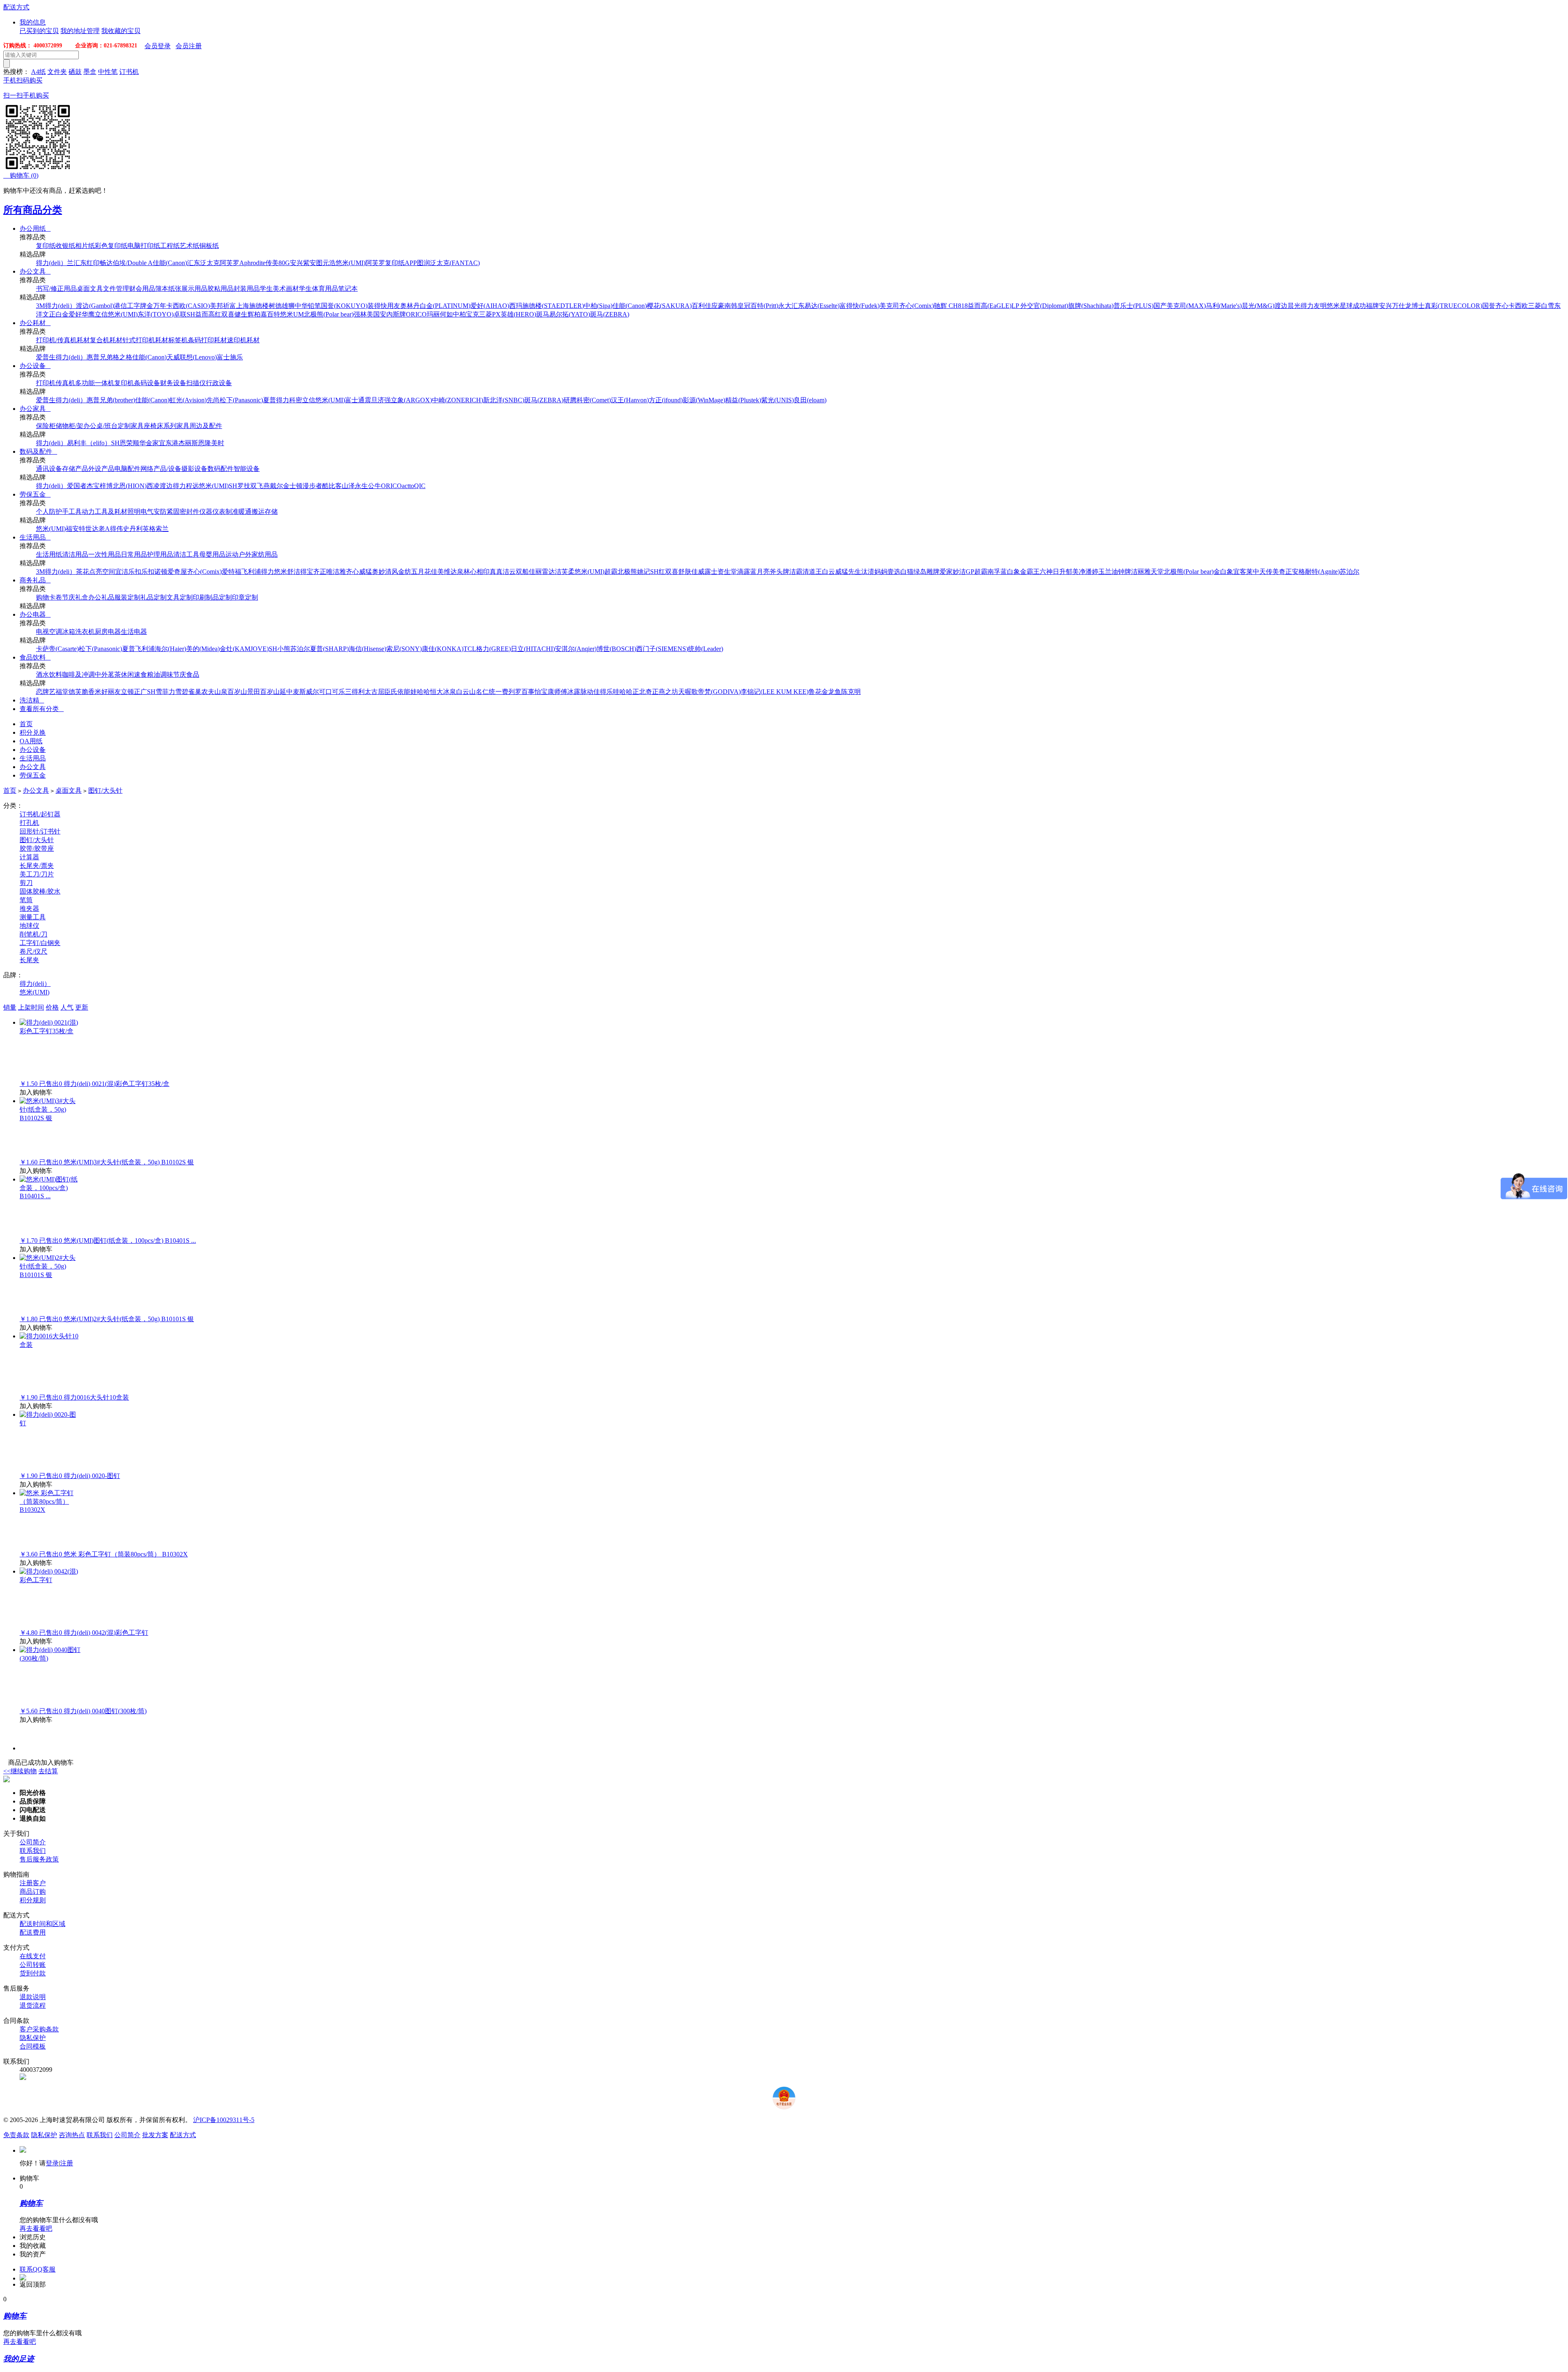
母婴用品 (212, 554)
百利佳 (702, 306)
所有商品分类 (33, 210)
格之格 (122, 357)
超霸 (611, 572)
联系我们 (33, 1851)
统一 (495, 692)
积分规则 (33, 1900)
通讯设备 (49, 469)
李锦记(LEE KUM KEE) (775, 692)
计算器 (29, 857)
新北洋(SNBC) (504, 400)
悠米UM (292, 314)
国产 (1160, 306)
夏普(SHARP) (329, 649)
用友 (394, 306)
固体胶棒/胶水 (40, 891)
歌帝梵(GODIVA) (716, 692)
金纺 (405, 572)
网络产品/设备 (161, 469)
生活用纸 (49, 554)
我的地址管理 (80, 31)
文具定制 (180, 597)
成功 (1359, 306)
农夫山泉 (214, 692)
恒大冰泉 (443, 692)
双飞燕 (260, 486)
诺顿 (161, 572)
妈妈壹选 (887, 572)
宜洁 (122, 572)
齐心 (1502, 306)
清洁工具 (186, 554)
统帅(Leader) (706, 649)
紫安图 (313, 263)
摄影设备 (194, 469)
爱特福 (232, 572)
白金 (62, 314)
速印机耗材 (243, 340)
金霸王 (1030, 572)
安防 (160, 512)
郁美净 (1076, 572)
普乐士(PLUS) (1134, 306)
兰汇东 (77, 263)
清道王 (812, 572)
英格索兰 (156, 529)
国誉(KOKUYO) (344, 306)
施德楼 (259, 306)
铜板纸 (209, 246)
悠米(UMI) (351, 263)
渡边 (1281, 306)
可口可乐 (332, 692)
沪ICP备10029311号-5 (224, 2120)
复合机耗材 (106, 340)
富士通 (355, 400)
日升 (1059, 572)
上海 (243, 306)
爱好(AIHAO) (490, 306)
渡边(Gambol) (95, 306)
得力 (1307, 306)
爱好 (75, 314)
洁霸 (796, 572)
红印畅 (96, 263)
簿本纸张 (168, 289)
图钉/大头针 (105, 790)
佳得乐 (603, 692)
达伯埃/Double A (129, 263)
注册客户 (33, 1883)
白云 (829, 572)
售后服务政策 (39, 1859)
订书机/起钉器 (40, 814)
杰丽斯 (188, 443)
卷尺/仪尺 (33, 951)
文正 (49, 314)
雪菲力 (165, 692)
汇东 (194, 263)
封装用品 (247, 289)
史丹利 (133, 529)
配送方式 (16, 7)
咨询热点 (72, 2135)
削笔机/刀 (33, 934)
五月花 (421, 572)
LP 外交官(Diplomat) (1040, 306)
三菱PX (490, 314)
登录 (52, 2163)
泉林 (463, 572)
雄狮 (288, 306)
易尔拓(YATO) (570, 314)
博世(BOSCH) (616, 649)
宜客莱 (1243, 572)
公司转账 (33, 1965)
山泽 (348, 486)
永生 (361, 486)
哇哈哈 (623, 692)
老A (104, 529)
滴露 (744, 572)
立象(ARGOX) (411, 400)
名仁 (482, 692)
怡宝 (541, 692)
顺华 (139, 443)
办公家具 (35, 409)
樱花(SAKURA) (669, 306)
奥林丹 (410, 306)
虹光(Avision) (188, 400)
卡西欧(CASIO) (188, 306)
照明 (134, 512)
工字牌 (137, 306)
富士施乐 (230, 357)
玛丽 (433, 314)
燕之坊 (668, 692)
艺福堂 (59, 692)
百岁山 (237, 692)
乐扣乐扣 (141, 572)
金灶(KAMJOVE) (244, 649)
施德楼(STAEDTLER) (553, 306)
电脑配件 (127, 469)
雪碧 (182, 692)
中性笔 (108, 72)
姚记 (644, 572)
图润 (423, 263)
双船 (522, 572)
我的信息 (33, 22)
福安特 (76, 529)
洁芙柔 (565, 572)
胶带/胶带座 (37, 848)
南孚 (994, 572)
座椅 (150, 426)
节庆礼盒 (75, 597)
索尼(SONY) (404, 649)
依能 (404, 692)
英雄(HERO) (518, 314)
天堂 (1157, 572)
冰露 (574, 692)
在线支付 (33, 1956)
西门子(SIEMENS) (662, 649)
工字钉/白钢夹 (40, 943)
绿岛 (920, 572)
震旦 (371, 400)
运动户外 (238, 554)
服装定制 (127, 597)
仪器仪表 (212, 512)
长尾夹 (29, 960)
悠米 (1333, 306)
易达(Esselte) (822, 306)
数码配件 (220, 469)
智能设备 (247, 469)
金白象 (1223, 572)
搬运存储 (265, 512)
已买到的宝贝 (39, 31)
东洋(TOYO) (156, 314)
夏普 (269, 400)
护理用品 (160, 554)
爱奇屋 (177, 572)
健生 (241, 314)
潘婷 (1092, 572)
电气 (147, 512)
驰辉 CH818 (951, 306)
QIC (420, 486)
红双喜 (225, 314)
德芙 (75, 692)
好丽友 (111, 692)
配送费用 (33, 1932)
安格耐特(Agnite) (1316, 572)
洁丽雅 (1141, 572)
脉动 (587, 692)
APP (411, 263)
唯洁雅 (336, 572)
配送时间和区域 (42, 1924)
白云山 (466, 692)
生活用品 (35, 537)
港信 (120, 306)
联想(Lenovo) (198, 357)
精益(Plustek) (743, 400)
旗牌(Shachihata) (1091, 306)
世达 (92, 529)
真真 (496, 572)
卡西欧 (1518, 306)
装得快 (377, 306)
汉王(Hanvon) (630, 400)
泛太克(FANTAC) (455, 263)
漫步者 (312, 486)
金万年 (156, 306)
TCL (470, 649)
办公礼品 (101, 597)
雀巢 (195, 692)
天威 (173, 357)
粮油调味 (160, 674)
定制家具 (131, 426)
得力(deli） (51, 263)
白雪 (1548, 306)
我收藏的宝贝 (121, 31)
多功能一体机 (95, 383)
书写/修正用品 (56, 289)
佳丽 (535, 572)
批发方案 (155, 2135)
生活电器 (134, 632)
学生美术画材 (279, 289)
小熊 (284, 649)
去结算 (48, 1771)
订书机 (129, 72)
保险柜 (46, 426)
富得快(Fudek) (860, 306)
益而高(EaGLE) (990, 306)
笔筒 (26, 900)
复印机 (124, 383)
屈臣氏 (388, 692)
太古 (371, 692)
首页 (26, 724)
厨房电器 (108, 632)
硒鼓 (75, 72)
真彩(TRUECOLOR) (1453, 306)
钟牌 (1125, 572)
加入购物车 (36, 1092)
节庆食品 (186, 674)
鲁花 (815, 692)
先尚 (213, 400)
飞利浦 (251, 572)
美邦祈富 (223, 306)
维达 (450, 572)
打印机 (46, 383)
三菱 (1535, 306)
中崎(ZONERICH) (458, 400)
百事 (528, 692)
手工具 (72, 512)
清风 (392, 572)
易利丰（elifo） (89, 443)
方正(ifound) (666, 400)
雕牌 (933, 572)
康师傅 (557, 692)
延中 (286, 692)
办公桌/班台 (100, 426)
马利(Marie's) (1224, 306)
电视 (42, 632)
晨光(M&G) (1258, 306)
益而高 (205, 314)
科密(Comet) (594, 400)
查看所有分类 (42, 709)
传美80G (278, 263)
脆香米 (91, 692)
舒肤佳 (688, 572)
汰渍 (868, 572)
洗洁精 (32, 700)
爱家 (946, 572)
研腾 (570, 400)
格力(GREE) (493, 649)
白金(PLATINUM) (445, 306)
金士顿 (293, 486)
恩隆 (205, 443)
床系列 (167, 426)
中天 (1259, 572)
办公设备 (35, 366)
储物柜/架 (69, 426)
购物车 (21, 175)
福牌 (1372, 306)
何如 (446, 314)
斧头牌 (780, 572)
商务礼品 (35, 580)
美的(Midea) (203, 649)
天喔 (685, 692)
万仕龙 (1402, 306)
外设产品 (101, 469)
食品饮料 (35, 657)
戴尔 (276, 486)
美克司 (889, 306)
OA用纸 (31, 741)
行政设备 (219, 383)
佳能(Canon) (170, 263)
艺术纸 (189, 246)
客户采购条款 (39, 2029)
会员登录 (158, 46)
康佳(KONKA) (443, 649)
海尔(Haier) (170, 649)
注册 (67, 2163)
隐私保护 (33, 2038)
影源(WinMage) (704, 400)
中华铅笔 (308, 306)
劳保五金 (35, 494)
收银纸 (65, 246)
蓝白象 (1010, 572)
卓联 (180, 314)
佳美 (437, 572)
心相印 (480, 572)
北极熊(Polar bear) (329, 314)
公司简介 (33, 1842)
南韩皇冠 (737, 306)
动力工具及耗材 (105, 512)
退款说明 (33, 1997)
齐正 (320, 572)
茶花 (82, 572)
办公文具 (35, 271)
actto (408, 486)
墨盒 (90, 72)
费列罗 (512, 692)
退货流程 (33, 2005)
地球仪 (29, 926)
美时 (218, 443)
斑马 (543, 314)
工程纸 (170, 246)
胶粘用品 (220, 289)
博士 (1418, 306)
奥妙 (379, 572)
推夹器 (29, 908)
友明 (1320, 306)
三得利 (355, 692)
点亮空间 (102, 572)
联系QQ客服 (38, 2269)
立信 (101, 314)
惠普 (93, 357)
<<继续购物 (20, 1771)
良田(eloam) (810, 400)
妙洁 (959, 572)
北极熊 (627, 572)
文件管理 (116, 289)
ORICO (416, 314)
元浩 (329, 263)
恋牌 (42, 692)
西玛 (516, 306)
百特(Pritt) (764, 306)
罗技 (244, 486)
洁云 (509, 572)
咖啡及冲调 (78, 674)
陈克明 (851, 692)
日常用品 (134, 554)
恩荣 (126, 443)
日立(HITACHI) (533, 649)
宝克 (472, 314)
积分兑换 (33, 732)
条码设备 (147, 383)
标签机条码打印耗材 (198, 340)
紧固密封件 (183, 512)
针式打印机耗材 (145, 340)
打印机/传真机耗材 (63, 340)
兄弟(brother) (117, 400)
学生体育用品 (318, 289)
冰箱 (69, 632)
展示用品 (194, 289)
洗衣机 (85, 632)
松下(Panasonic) (241, 400)
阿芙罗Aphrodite (243, 263)
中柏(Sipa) (598, 306)
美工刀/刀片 (37, 874)
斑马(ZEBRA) (610, 314)
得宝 (307, 572)
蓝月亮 (760, 572)
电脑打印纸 (144, 246)
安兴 (296, 263)
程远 (192, 486)
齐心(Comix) (917, 306)
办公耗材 (35, 323)
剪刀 (26, 883)
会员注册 (189, 46)
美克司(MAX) (1186, 306)
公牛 (374, 486)
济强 (384, 400)
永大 (785, 306)
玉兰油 (1108, 572)
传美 (1272, 572)
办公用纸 (35, 229)
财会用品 (142, 289)
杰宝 (93, 486)
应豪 (718, 306)
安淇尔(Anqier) (576, 649)
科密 (296, 400)
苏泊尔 (1350, 572)
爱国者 (77, 486)
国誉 (1489, 306)
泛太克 (210, 263)
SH (191, 314)
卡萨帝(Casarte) (57, 649)
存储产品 (75, 469)
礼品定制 (154, 597)
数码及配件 (38, 451)
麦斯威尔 (306, 692)
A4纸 (38, 72)
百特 (274, 314)
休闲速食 (134, 674)
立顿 (127, 692)
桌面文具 (90, 289)
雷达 (548, 572)
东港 (172, 443)
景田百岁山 (263, 692)
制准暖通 (238, 512)
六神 (1046, 572)
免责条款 (16, 2135)
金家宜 (156, 443)
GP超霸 (977, 572)
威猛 (365, 572)
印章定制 (245, 597)
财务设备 (173, 383)
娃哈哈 (420, 692)
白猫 (907, 572)
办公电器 (35, 614)
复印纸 (46, 246)
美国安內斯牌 (386, 314)
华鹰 (88, 314)
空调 (56, 632)
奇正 (1285, 572)
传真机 (65, 383)
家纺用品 (265, 554)
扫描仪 (196, 383)
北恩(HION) (130, 486)
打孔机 (29, 823)
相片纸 (85, 246)
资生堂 (727, 572)
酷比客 (332, 486)
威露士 (708, 572)
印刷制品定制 (212, 597)
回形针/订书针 (40, 831)
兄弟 (106, 357)
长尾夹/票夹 (37, 866)
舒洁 (294, 572)
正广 (140, 692)
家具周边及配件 (199, 426)
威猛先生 (848, 572)
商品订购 (33, 1892)
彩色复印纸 (111, 246)
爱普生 (46, 357)
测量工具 (33, 917)
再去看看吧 (36, 2228)
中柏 (459, 314)
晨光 (1294, 306)
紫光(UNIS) (777, 400)
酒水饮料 (49, 674)
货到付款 (33, 1973)
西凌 (153, 486)
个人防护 (49, 512)
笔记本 (348, 289)
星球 (1346, 306)
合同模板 (33, 2046)
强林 (360, 314)
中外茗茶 (108, 674)
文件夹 (57, 72)
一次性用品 (105, 554)
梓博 (106, 486)
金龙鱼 (831, 692)
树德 (275, 306)
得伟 (116, 529)
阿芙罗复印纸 (385, 263)
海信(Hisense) (367, 649)
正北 (639, 692)
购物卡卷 (49, 597)
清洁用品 (75, 554)
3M (40, 306)
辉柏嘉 (257, 314)
